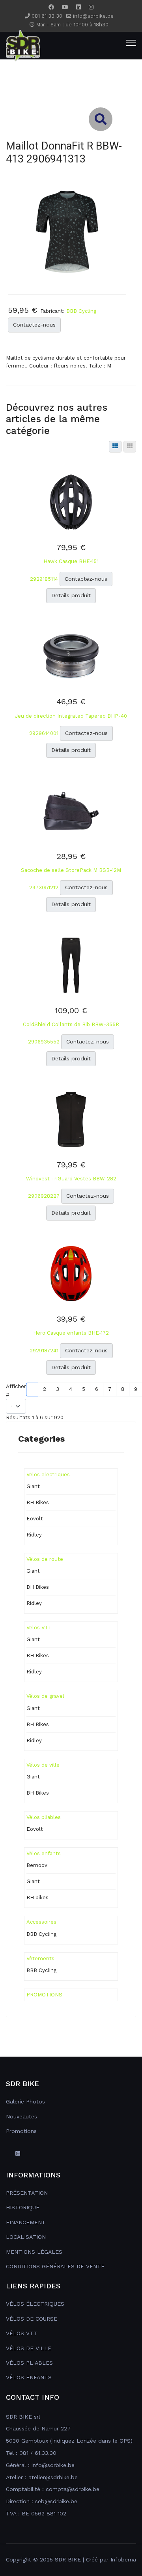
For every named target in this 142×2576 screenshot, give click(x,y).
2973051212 (45, 887)
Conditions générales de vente (55, 2266)
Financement (26, 2222)
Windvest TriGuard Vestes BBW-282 (71, 1179)
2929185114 (45, 579)
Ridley (34, 1535)
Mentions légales (34, 2252)
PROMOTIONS (44, 1995)
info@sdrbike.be (93, 16)
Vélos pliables (44, 1817)
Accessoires (41, 1922)
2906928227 (45, 1196)
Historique (23, 2207)
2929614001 (45, 733)
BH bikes (37, 1897)
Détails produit (71, 595)
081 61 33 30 (47, 16)
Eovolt (35, 1519)
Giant (33, 1486)
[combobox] (71, 91)
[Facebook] (51, 7)
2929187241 (45, 1351)
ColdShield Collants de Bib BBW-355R (71, 1024)
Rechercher (26, 62)
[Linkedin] (78, 7)
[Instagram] (91, 7)
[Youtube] (65, 7)
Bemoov (37, 1865)
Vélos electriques (48, 1475)
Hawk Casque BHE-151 (71, 561)
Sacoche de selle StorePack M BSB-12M (71, 870)
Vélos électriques (35, 2304)
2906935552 (45, 1042)
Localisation (26, 2237)
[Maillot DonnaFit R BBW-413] (67, 231)
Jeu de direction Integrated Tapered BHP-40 (71, 716)
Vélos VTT (39, 1628)
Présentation (27, 2193)
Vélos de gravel (45, 1696)
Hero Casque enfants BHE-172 (71, 1333)
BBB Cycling (81, 311)
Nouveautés (21, 2116)
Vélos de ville (43, 1765)
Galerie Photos (25, 2101)
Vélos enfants (44, 1853)
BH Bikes (38, 1502)
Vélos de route (45, 1559)
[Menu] (131, 43)
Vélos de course (32, 2319)
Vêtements (40, 1958)
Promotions (21, 2131)
